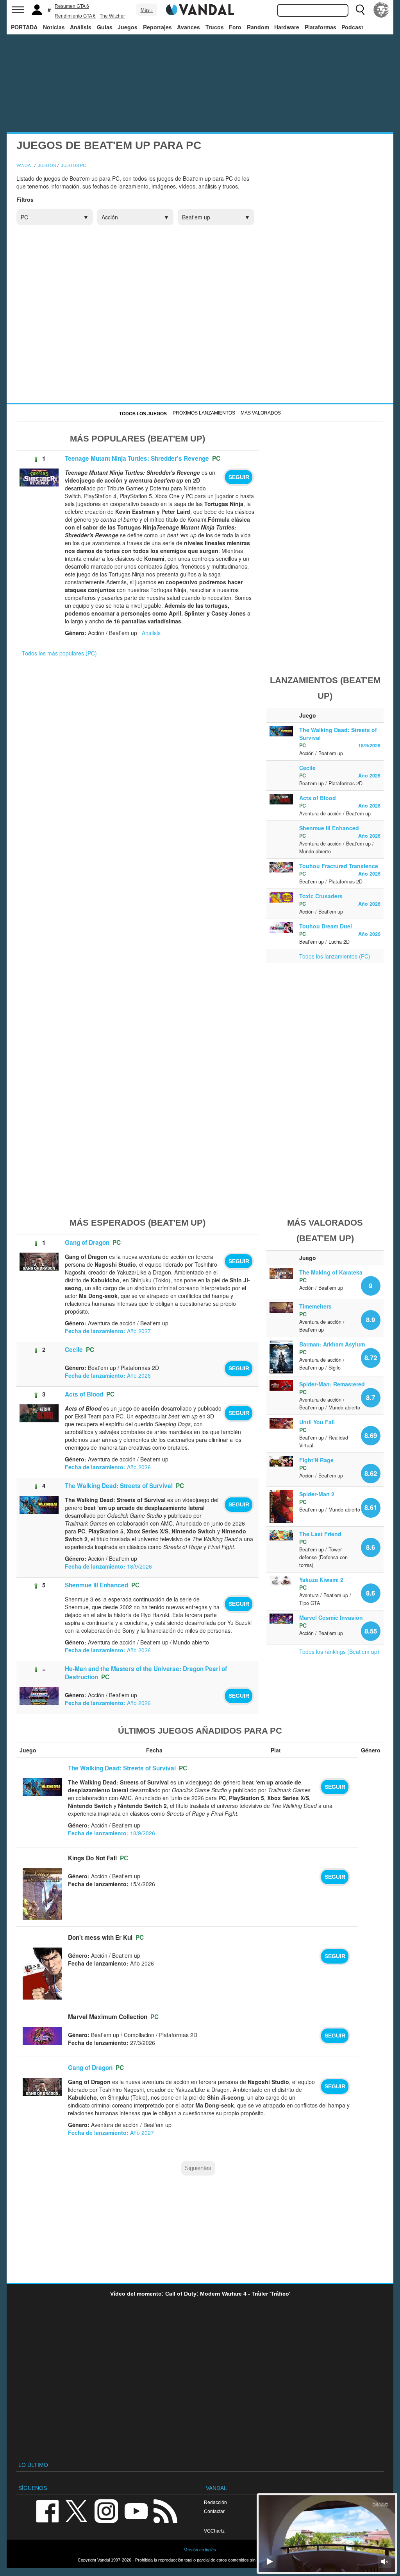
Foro (235, 27)
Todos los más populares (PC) (59, 653)
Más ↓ (147, 10)
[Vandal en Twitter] (77, 2510)
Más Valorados (261, 413)
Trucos (215, 27)
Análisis (81, 27)
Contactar (214, 2511)
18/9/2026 (369, 745)
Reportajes (157, 27)
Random (258, 27)
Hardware (287, 27)
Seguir (239, 477)
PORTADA (24, 27)
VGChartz (214, 2531)
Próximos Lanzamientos (204, 413)
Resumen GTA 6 (72, 6)
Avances (188, 27)
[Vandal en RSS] (165, 2510)
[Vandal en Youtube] (136, 2510)
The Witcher (112, 16)
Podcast (352, 27)
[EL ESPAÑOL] (381, 10)
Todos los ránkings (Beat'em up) (339, 1652)
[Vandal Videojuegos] (200, 9)
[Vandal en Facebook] (47, 2510)
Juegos (128, 27)
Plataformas (321, 27)
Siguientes (198, 2168)
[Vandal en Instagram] (106, 2510)
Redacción (215, 2502)
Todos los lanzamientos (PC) (335, 956)
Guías (105, 27)
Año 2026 (369, 775)
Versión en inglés (200, 2550)
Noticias (54, 27)
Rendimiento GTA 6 (75, 16)
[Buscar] (360, 10)
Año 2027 (108, 1331)
